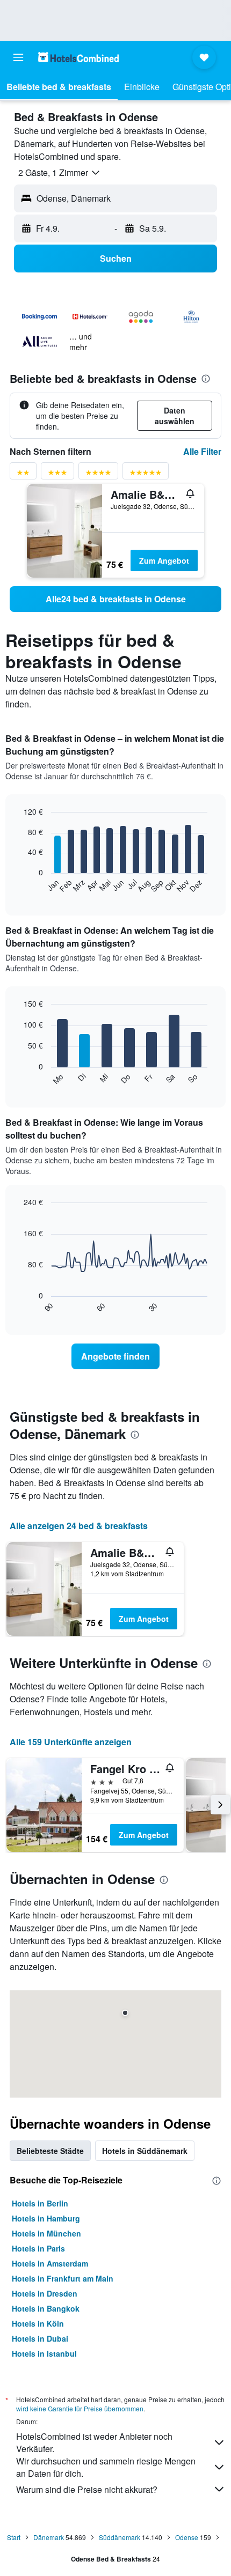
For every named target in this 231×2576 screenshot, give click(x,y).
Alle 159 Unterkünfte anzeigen (71, 1742)
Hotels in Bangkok (46, 2308)
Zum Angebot (164, 560)
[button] (18, 57)
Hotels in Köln (38, 2323)
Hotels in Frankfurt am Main (63, 2278)
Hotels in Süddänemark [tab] (145, 2151)
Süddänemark (120, 2537)
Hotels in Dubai (40, 2338)
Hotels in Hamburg (46, 2218)
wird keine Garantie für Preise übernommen (80, 2408)
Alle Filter (202, 451)
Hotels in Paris (38, 2248)
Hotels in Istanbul (44, 2353)
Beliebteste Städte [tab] (50, 2151)
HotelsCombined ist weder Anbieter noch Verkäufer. (94, 2442)
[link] (115, 599)
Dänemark (49, 2537)
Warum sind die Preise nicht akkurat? (87, 2489)
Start (14, 2537)
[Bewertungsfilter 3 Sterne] (57, 474)
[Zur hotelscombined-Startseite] (78, 57)
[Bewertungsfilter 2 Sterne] (23, 474)
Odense (187, 2537)
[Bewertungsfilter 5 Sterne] (146, 474)
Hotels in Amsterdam (50, 2263)
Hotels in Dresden (45, 2293)
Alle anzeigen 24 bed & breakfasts (79, 1526)
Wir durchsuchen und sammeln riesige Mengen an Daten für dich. (106, 2467)
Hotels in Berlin (40, 2203)
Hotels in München (46, 2233)
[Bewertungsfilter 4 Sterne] (98, 474)
